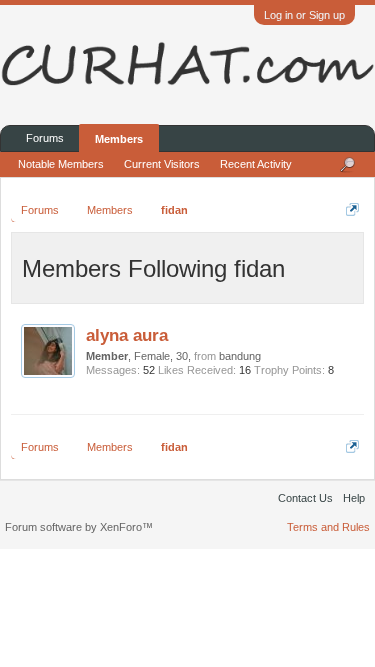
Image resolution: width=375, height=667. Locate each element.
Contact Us (305, 498)
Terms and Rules (328, 527)
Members (119, 139)
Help (354, 498)
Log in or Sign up (304, 15)
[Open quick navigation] (352, 209)
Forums (45, 138)
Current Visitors (162, 164)
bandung (240, 356)
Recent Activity (256, 164)
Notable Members (61, 164)
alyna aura (127, 335)
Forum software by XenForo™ (79, 527)
